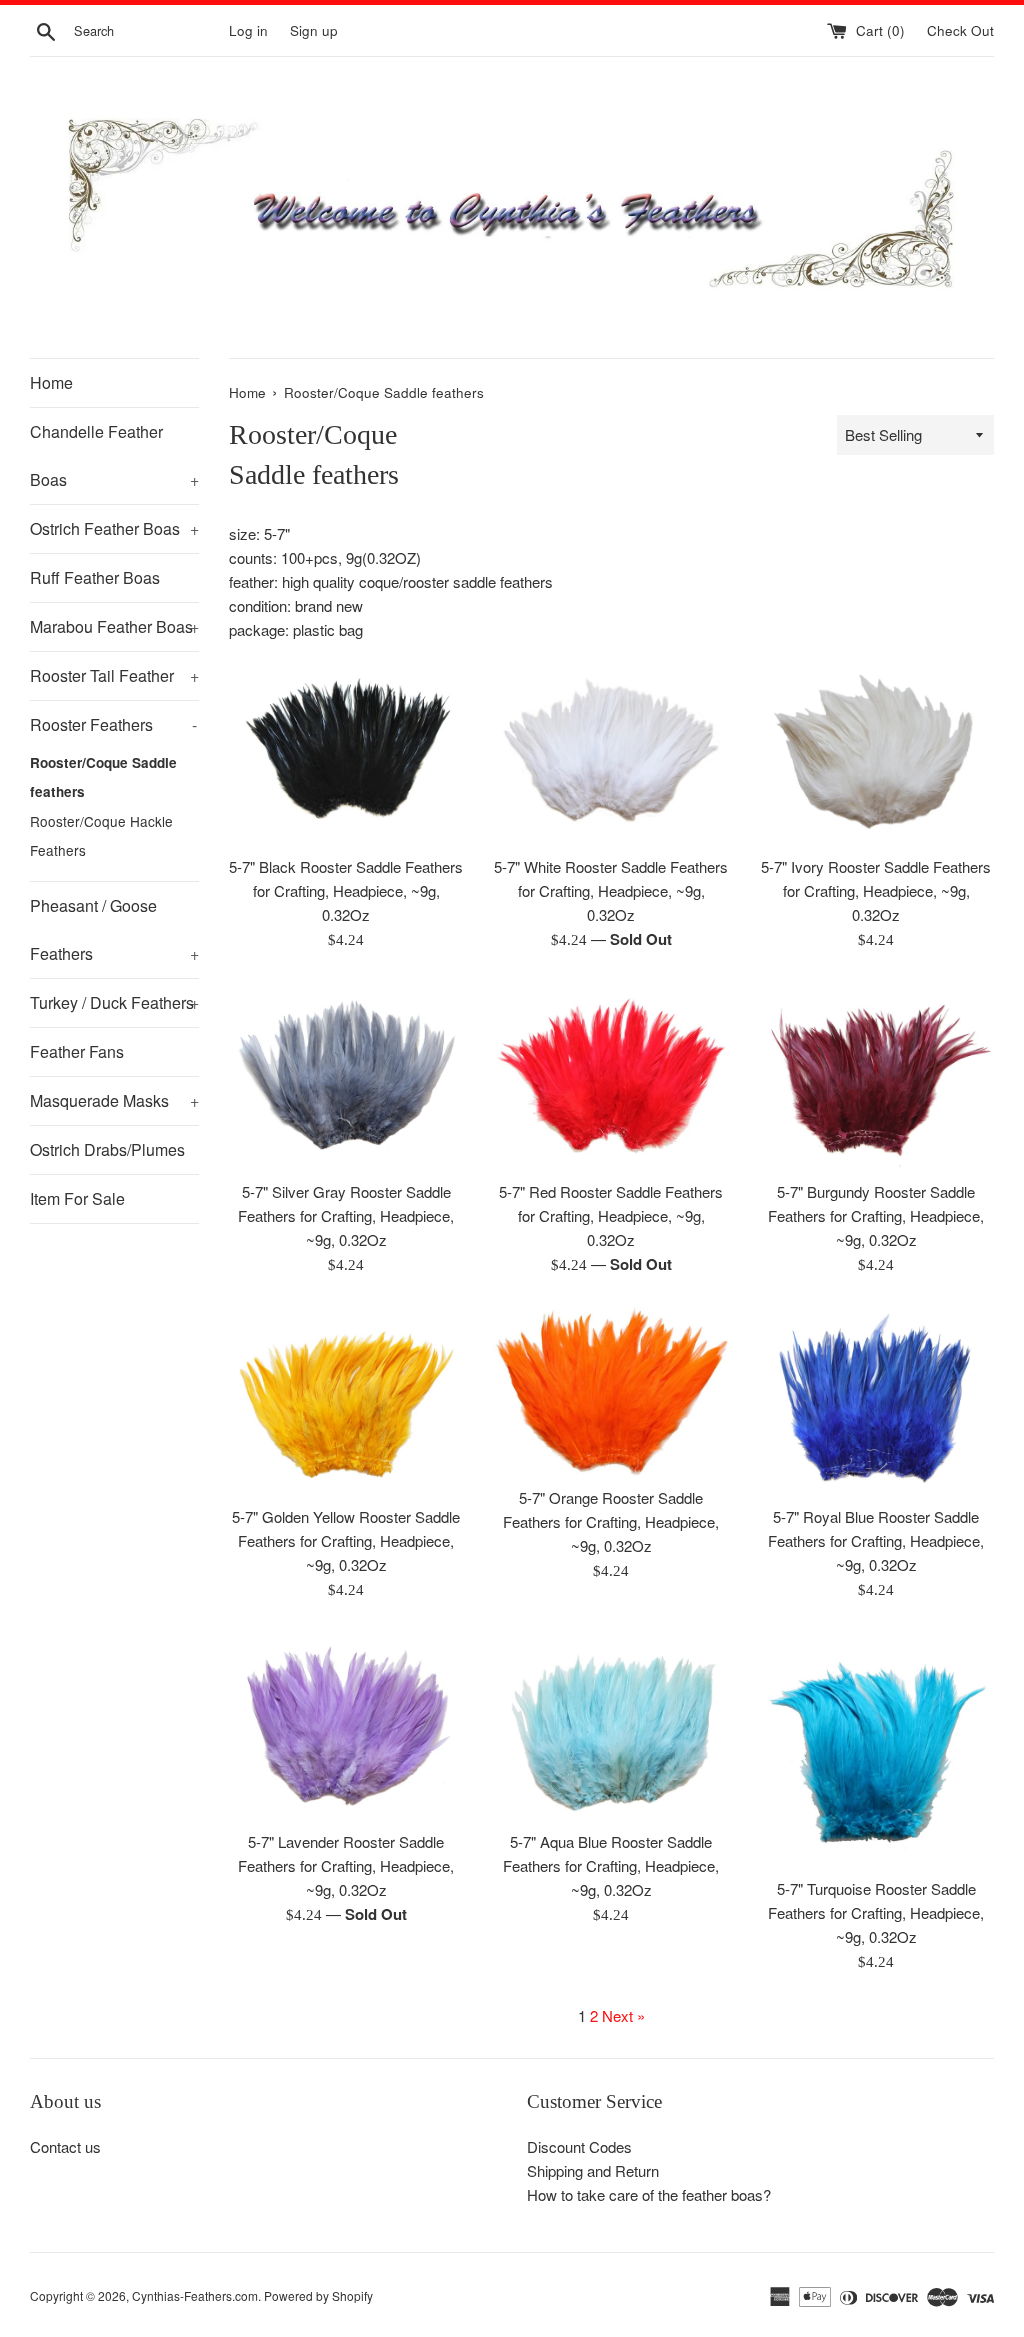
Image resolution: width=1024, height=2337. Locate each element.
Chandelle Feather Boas (114, 455)
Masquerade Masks (114, 1100)
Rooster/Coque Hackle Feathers (101, 835)
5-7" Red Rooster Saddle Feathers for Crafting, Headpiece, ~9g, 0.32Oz (611, 1215)
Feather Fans (77, 1051)
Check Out (960, 30)
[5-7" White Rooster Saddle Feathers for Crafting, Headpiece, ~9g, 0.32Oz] (611, 751)
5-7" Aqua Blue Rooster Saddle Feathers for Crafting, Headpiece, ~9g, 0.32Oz (611, 1865)
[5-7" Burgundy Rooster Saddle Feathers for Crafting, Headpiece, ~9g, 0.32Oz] (876, 1076)
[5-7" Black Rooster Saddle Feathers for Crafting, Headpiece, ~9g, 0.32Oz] (346, 751)
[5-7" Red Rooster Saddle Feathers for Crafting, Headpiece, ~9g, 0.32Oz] (611, 1076)
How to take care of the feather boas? (649, 2194)
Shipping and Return (593, 2170)
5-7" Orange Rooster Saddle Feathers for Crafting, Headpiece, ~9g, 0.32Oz (611, 1521)
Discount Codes (579, 2146)
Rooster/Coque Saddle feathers (103, 777)
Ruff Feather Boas (95, 577)
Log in (248, 30)
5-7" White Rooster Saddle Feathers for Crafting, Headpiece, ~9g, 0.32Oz (611, 890)
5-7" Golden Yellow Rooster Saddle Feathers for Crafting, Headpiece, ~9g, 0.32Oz (346, 1540)
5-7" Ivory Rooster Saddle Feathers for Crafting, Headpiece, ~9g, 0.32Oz (876, 890)
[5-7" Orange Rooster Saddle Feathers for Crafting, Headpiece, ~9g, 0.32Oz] (611, 1391)
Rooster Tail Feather (114, 675)
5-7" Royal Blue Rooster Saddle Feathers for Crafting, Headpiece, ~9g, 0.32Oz (876, 1540)
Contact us (65, 2146)
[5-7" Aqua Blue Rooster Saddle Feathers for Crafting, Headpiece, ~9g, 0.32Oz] (611, 1726)
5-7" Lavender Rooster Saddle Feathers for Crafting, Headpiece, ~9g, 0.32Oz (346, 1865)
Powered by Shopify (318, 2295)
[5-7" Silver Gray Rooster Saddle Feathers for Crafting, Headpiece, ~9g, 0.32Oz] (346, 1076)
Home (51, 382)
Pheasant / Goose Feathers (114, 929)
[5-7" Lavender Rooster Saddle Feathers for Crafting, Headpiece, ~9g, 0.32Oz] (346, 1726)
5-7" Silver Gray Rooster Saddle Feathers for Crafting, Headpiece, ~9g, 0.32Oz (346, 1215)
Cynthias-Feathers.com (195, 2295)
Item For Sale (77, 1198)
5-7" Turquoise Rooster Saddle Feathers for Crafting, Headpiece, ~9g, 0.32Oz (876, 1912)
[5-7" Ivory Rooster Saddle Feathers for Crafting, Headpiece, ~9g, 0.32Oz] (876, 751)
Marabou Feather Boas (114, 626)
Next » (623, 2015)
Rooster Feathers (113, 724)
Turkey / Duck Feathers (114, 1002)
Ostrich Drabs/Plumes (107, 1149)
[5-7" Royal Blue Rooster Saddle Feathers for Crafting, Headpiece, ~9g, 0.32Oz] (876, 1401)
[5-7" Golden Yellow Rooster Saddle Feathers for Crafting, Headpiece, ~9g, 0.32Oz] (346, 1401)
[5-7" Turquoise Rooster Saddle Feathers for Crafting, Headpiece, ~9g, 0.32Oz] (876, 1749)
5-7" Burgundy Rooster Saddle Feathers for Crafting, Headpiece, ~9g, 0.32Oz (876, 1215)
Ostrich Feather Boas (114, 528)
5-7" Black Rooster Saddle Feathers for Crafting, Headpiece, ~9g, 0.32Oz (346, 890)
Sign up (314, 30)
